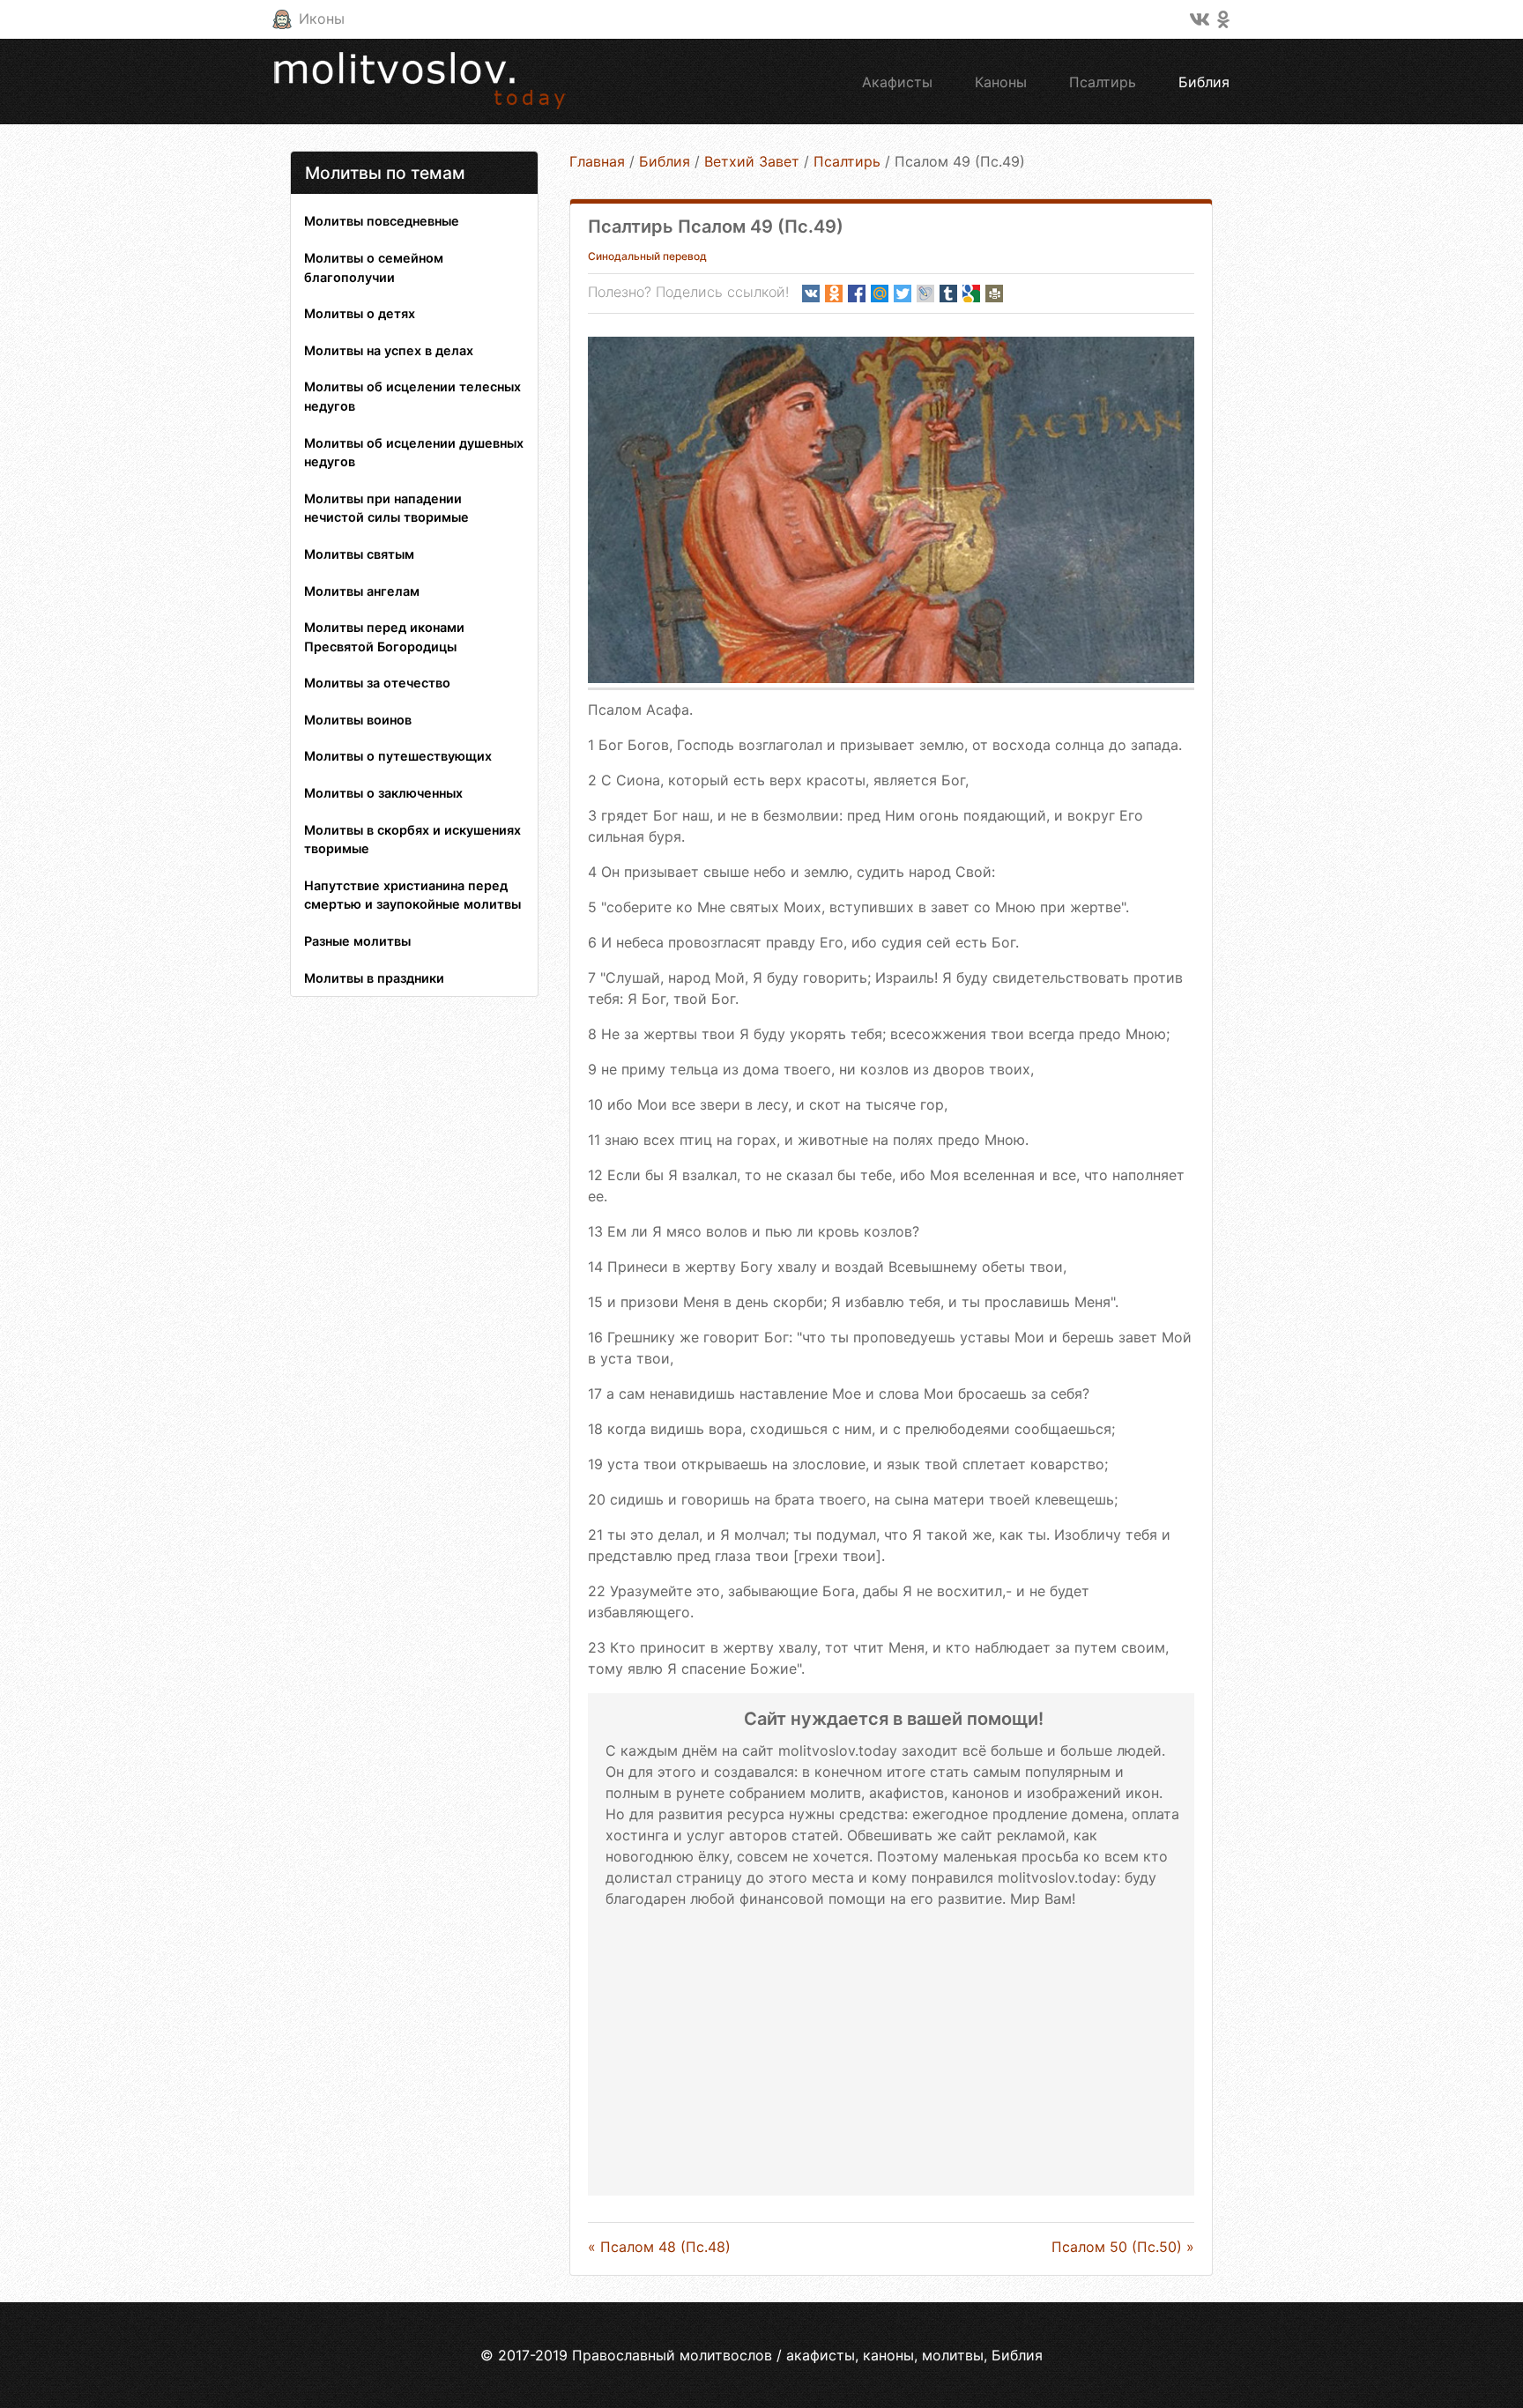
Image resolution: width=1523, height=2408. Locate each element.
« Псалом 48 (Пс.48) (659, 2247)
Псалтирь (1103, 82)
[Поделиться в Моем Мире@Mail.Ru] (880, 294)
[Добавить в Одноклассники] (834, 294)
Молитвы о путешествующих (398, 756)
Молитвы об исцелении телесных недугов (412, 396)
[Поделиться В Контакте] (811, 294)
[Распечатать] (994, 294)
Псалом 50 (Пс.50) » (1123, 2247)
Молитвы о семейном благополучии (374, 268)
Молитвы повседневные (382, 221)
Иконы (322, 19)
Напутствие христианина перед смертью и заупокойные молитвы (412, 895)
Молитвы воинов (358, 720)
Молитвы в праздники (374, 978)
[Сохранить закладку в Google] (971, 294)
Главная (597, 161)
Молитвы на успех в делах (389, 350)
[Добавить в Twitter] (903, 294)
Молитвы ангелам (362, 591)
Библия (1204, 82)
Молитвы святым (359, 554)
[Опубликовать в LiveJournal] (925, 294)
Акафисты (897, 82)
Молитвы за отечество (377, 683)
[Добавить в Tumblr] (948, 294)
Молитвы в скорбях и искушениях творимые (412, 840)
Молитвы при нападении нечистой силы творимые (386, 508)
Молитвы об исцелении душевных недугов (414, 453)
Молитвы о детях (360, 313)
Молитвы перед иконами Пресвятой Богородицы (384, 637)
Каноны (1001, 82)
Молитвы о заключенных (383, 793)
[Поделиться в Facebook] (857, 294)
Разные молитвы (357, 941)
